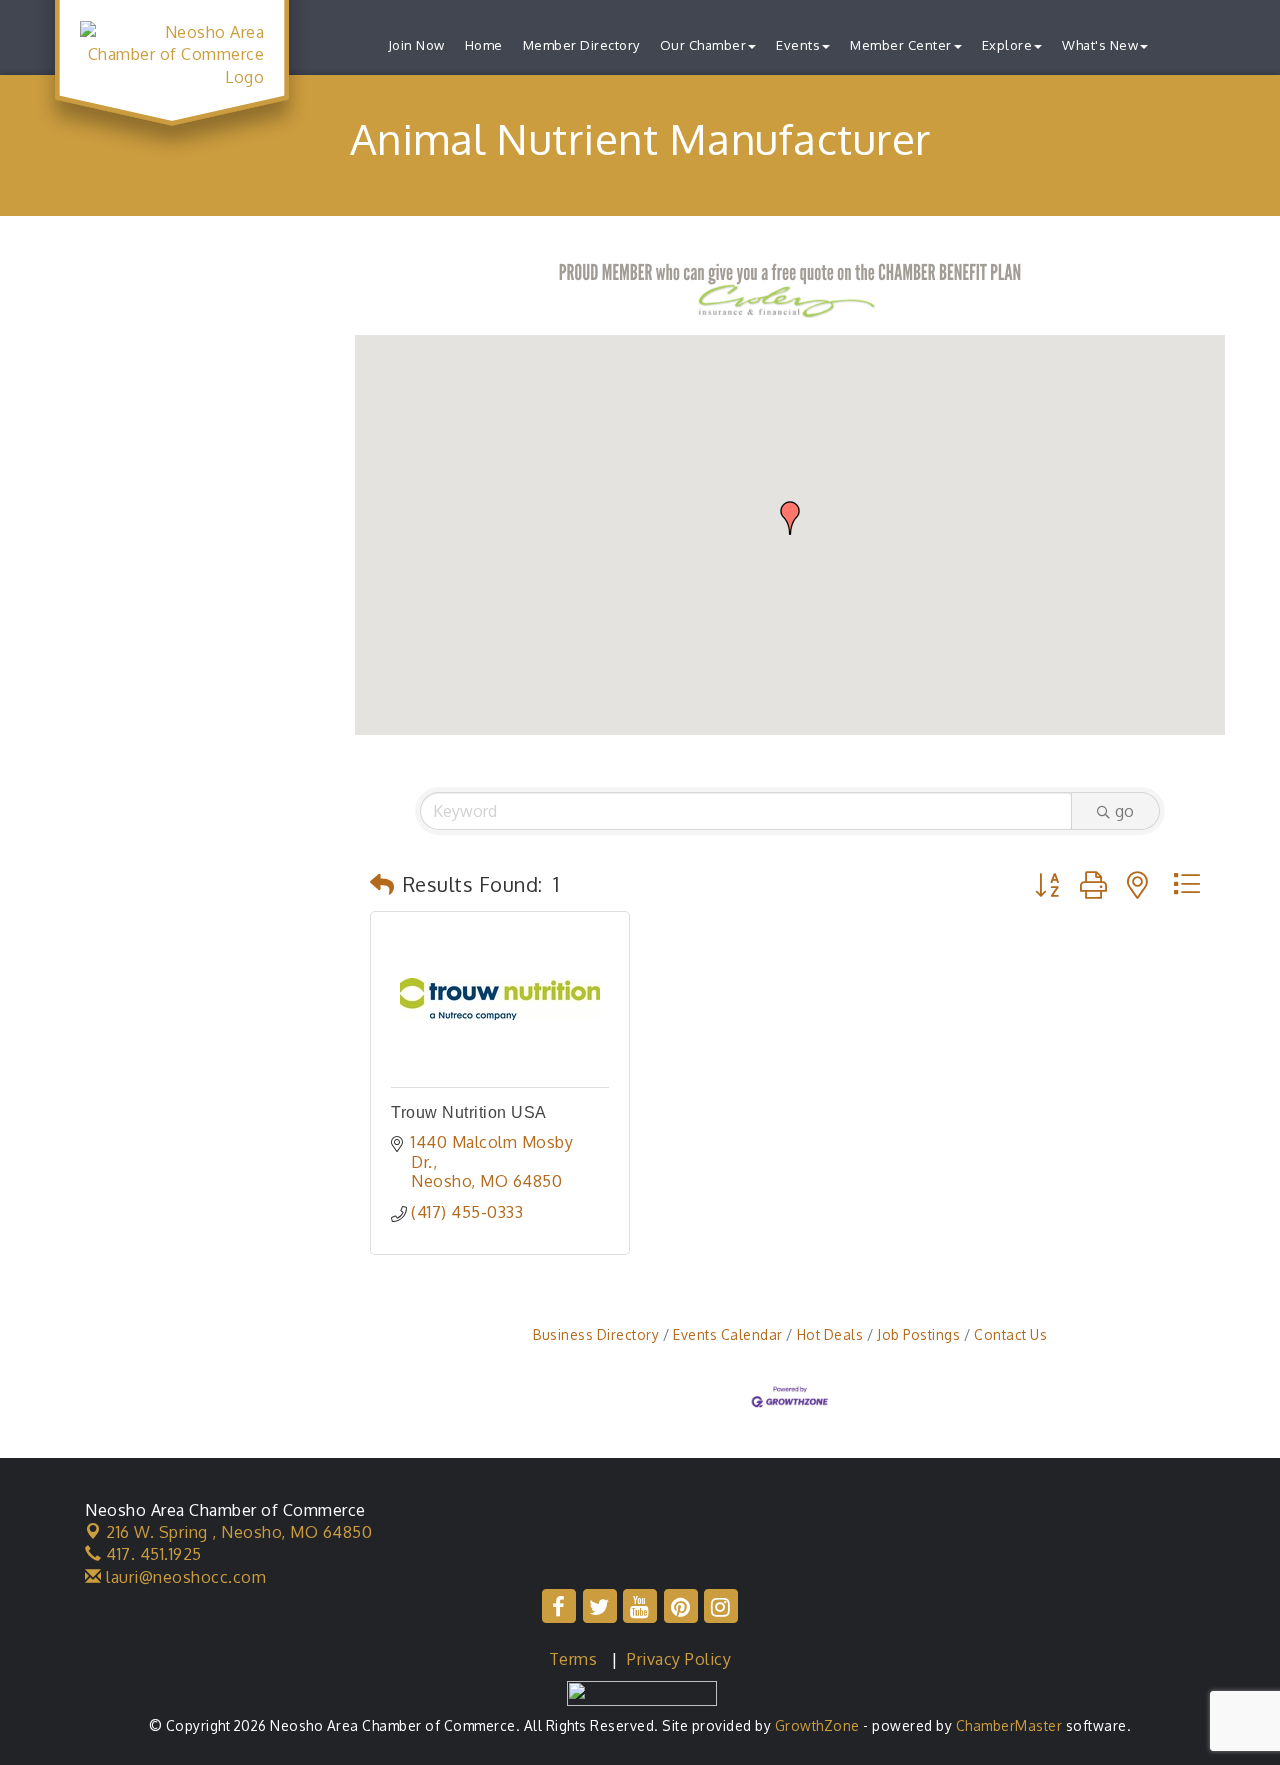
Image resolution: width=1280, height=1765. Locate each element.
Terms (573, 1659)
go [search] (1124, 811)
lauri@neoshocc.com (184, 1577)
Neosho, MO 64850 (239, 1532)
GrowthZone (817, 1725)
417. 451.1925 (152, 1554)
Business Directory (596, 1334)
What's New (1100, 45)
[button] (790, 518)
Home (484, 45)
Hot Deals (830, 1334)
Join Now (416, 45)
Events (798, 45)
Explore (1007, 45)
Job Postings (918, 1334)
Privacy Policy (679, 1659)
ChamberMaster (1009, 1725)
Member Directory (581, 45)
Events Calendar (728, 1334)
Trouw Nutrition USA (469, 1112)
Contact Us (1010, 1334)
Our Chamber (703, 45)
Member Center (901, 45)
